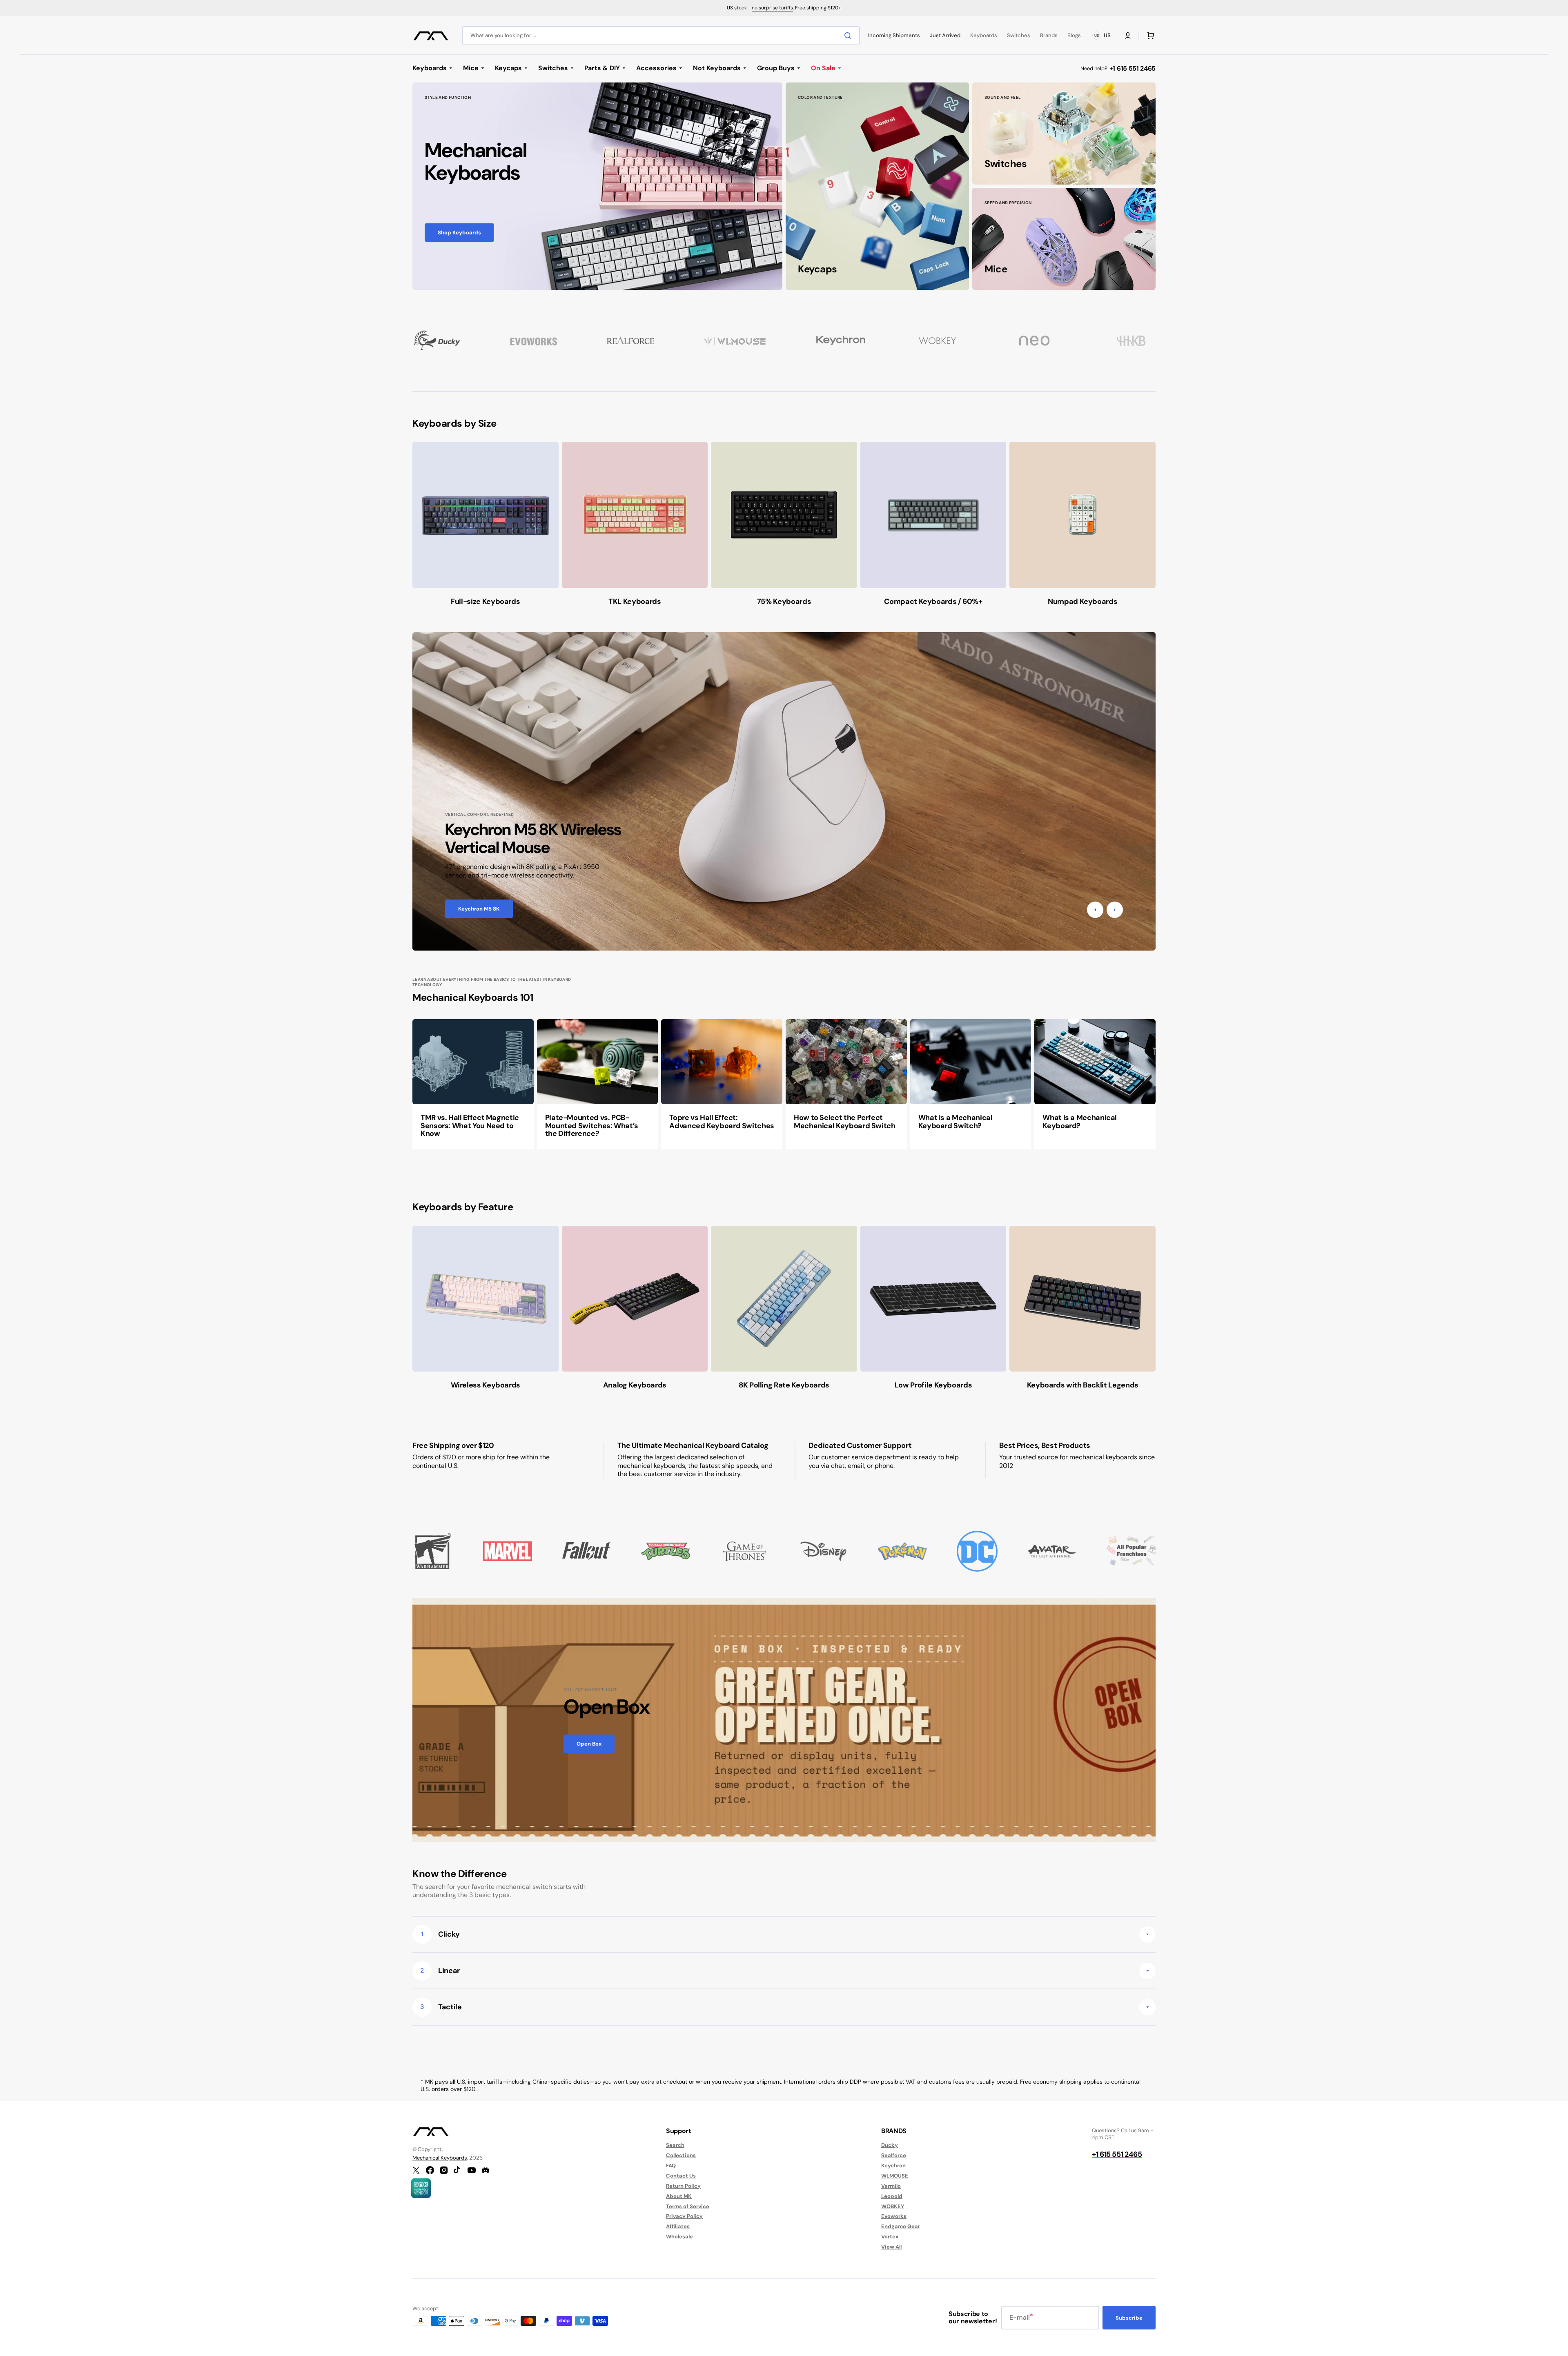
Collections (681, 2155)
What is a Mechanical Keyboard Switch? (955, 1122)
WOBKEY (893, 2206)
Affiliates (678, 2226)
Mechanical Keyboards (440, 2158)
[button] (1128, 36)
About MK (679, 2196)
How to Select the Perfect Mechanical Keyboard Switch (845, 1122)
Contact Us (681, 2176)
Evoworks (894, 2216)
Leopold (892, 2196)
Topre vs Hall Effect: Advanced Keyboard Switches (722, 1122)
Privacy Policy (684, 2216)
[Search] (849, 36)
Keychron (893, 2166)
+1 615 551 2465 (1133, 68)
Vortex (890, 2237)
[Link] (597, 186)
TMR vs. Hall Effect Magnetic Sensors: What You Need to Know (470, 1126)
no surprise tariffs (772, 8)
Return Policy (683, 2186)
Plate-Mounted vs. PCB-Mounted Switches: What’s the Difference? (592, 1126)
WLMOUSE (895, 2176)
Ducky (890, 2145)
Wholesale (679, 2237)
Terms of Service (688, 2206)
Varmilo (891, 2186)
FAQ (671, 2166)
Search (675, 2145)
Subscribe (1129, 2318)
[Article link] (473, 1084)
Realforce (894, 2155)
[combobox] (661, 35)
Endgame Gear (901, 2226)
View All (891, 2247)
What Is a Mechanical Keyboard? (1080, 1122)
